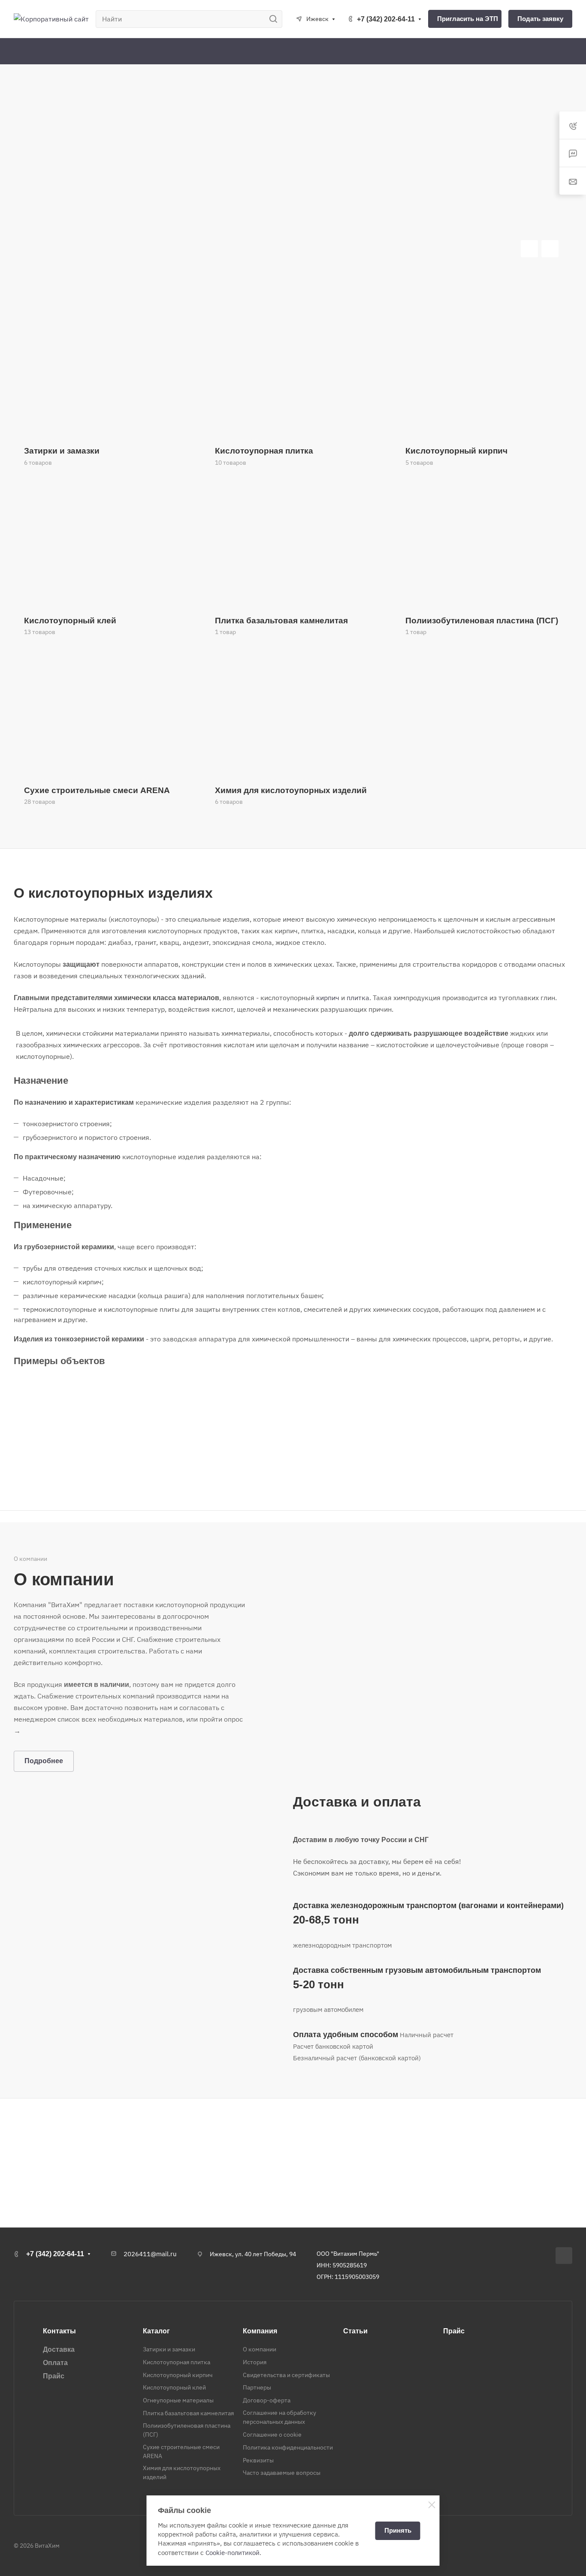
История (255, 2362)
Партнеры (257, 2387)
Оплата (55, 2363)
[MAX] (564, 2256)
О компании (260, 2349)
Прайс (54, 2376)
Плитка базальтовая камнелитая (188, 2413)
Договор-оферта (267, 2400)
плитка (358, 998)
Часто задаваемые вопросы (282, 2473)
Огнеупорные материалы (178, 2400)
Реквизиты (258, 2460)
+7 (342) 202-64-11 (386, 19)
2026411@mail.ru (150, 2254)
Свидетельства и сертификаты (286, 2375)
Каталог (156, 2331)
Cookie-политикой (233, 2553)
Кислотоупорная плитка (177, 2362)
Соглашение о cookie (272, 2435)
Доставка (59, 2349)
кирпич (328, 998)
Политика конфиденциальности (288, 2447)
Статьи (355, 2331)
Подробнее (44, 1761)
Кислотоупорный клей (174, 2387)
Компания (260, 2331)
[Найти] (276, 19)
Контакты (59, 2331)
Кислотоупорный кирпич (178, 2375)
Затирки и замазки (169, 2349)
